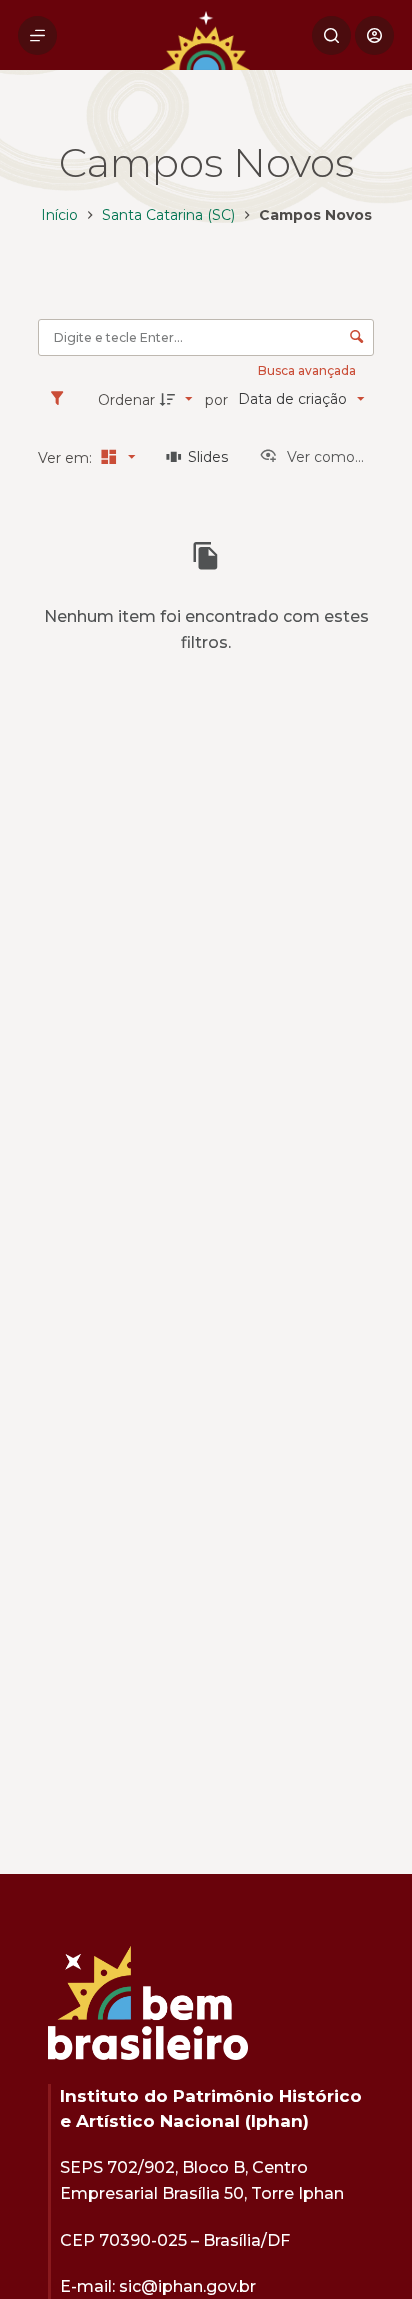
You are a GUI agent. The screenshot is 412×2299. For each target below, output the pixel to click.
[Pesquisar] (331, 35)
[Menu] (37, 35)
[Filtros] (62, 399)
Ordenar (126, 400)
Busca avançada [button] (308, 370)
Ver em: (67, 458)
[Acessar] (374, 35)
